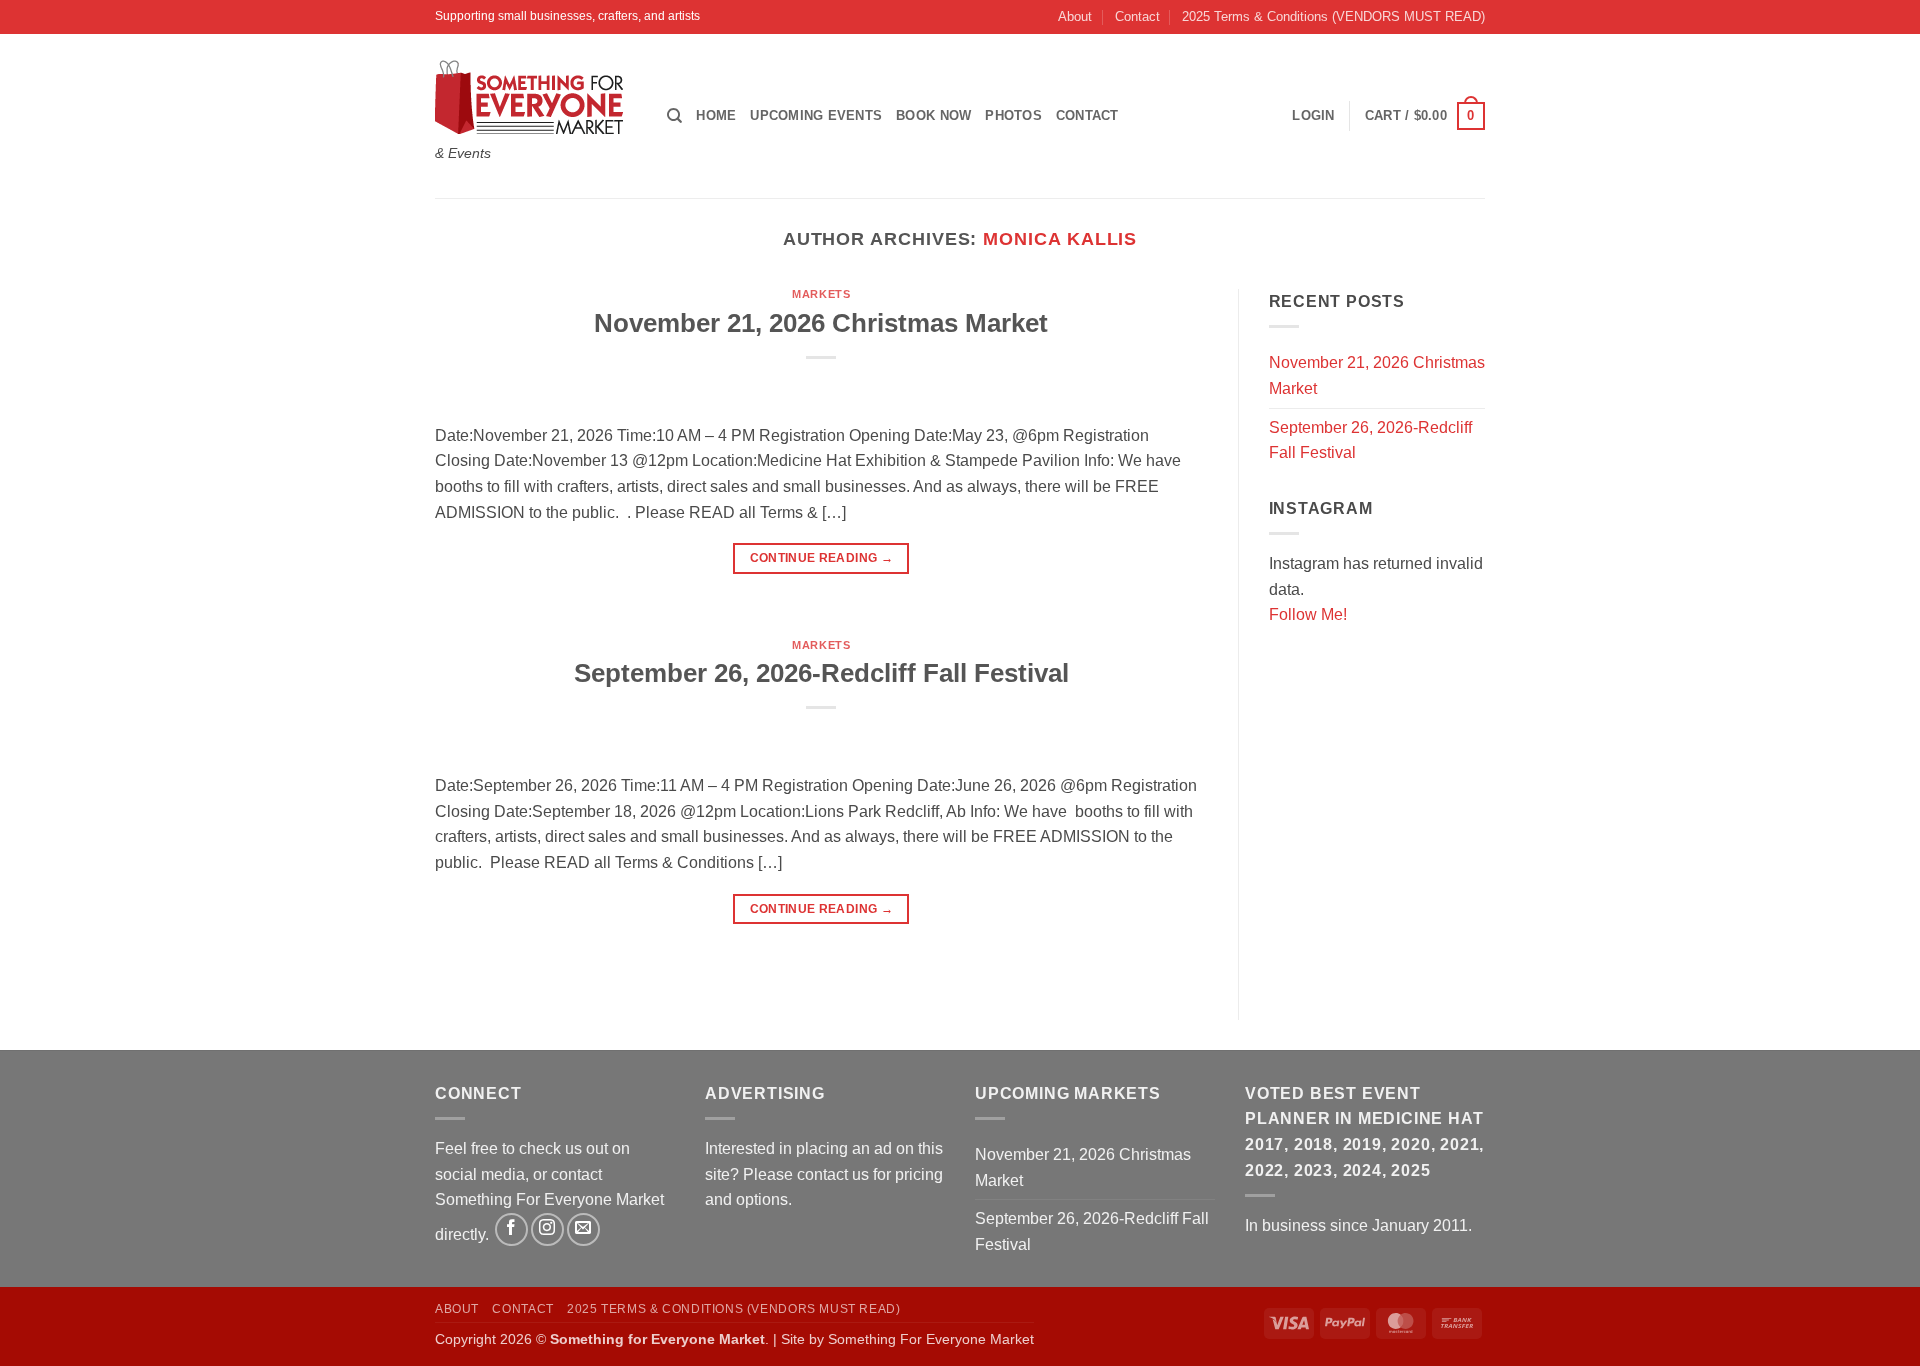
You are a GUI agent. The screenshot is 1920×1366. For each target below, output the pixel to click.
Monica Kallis (1060, 238)
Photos (1013, 115)
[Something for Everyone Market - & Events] (536, 97)
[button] (1425, 116)
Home (716, 115)
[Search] (674, 116)
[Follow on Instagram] (547, 1229)
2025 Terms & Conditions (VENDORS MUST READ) (1333, 16)
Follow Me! (1308, 614)
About (1075, 16)
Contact (1137, 16)
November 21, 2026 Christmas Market (821, 323)
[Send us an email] (583, 1229)
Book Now (933, 115)
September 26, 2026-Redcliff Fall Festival (821, 673)
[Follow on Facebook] (511, 1229)
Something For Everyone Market (931, 1339)
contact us (833, 1174)
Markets (821, 294)
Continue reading (822, 558)
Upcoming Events (816, 115)
